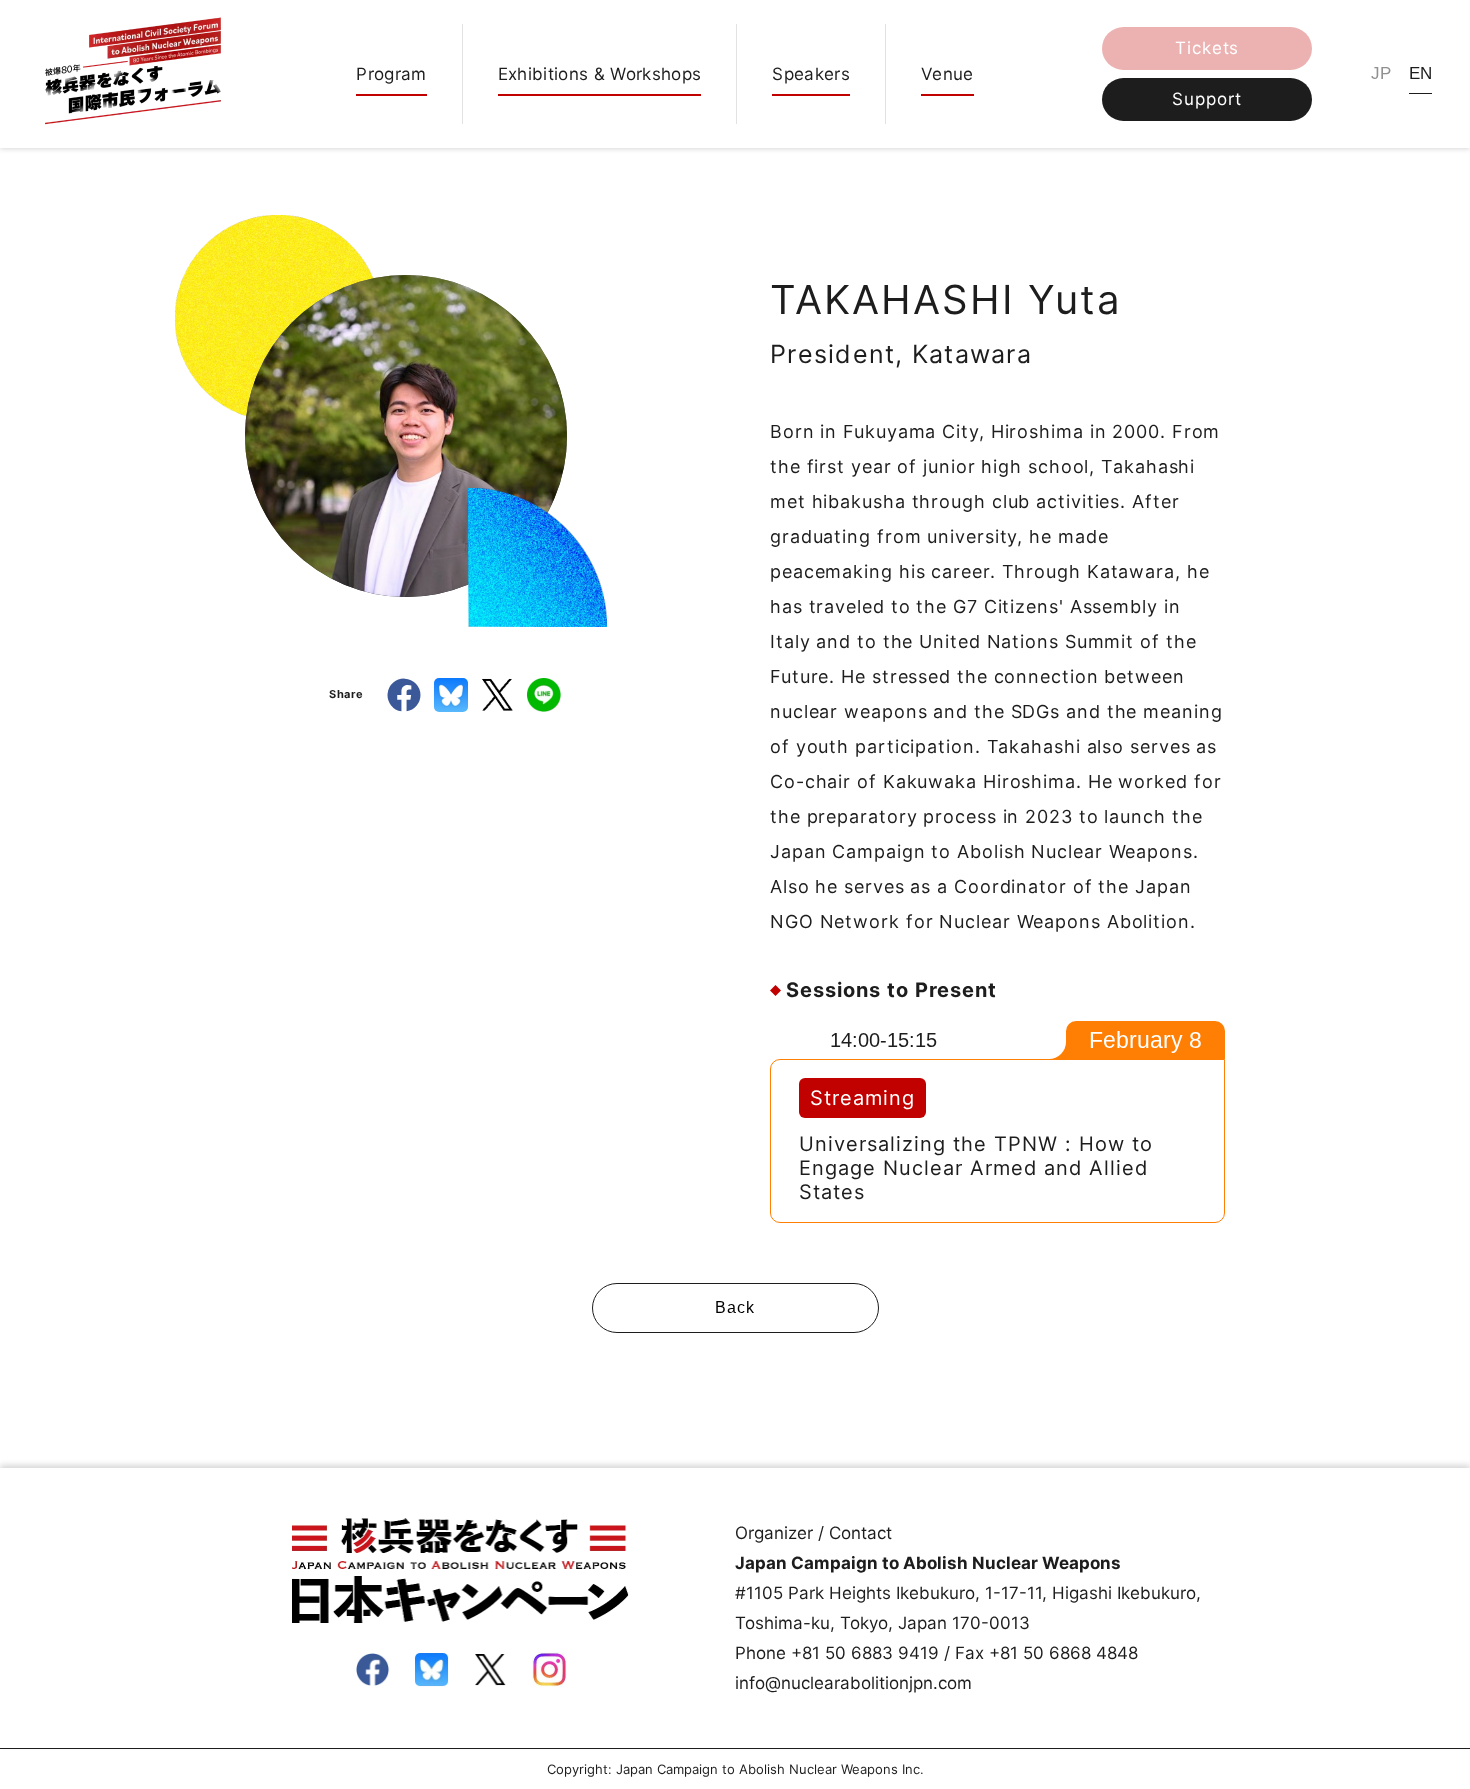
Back (734, 1307)
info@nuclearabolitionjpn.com (853, 1683)
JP (1381, 73)
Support (1207, 99)
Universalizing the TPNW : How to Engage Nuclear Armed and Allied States (976, 1168)
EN (1421, 73)
